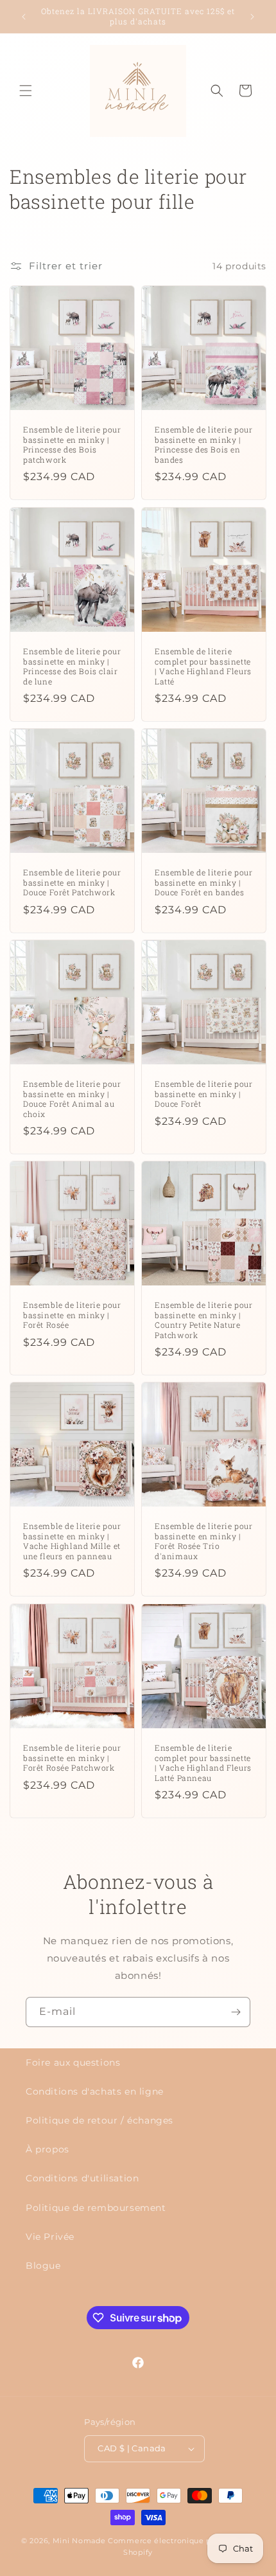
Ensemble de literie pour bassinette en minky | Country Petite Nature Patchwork (203, 1320)
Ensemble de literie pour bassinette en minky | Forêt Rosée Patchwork (72, 1758)
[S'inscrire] (236, 2012)
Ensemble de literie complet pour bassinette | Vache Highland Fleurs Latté (203, 666)
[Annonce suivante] (252, 17)
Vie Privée (50, 2237)
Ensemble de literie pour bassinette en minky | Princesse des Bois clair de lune (72, 666)
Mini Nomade (79, 2541)
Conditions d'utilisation (82, 2178)
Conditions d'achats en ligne (95, 2091)
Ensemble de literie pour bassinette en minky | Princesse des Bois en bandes (203, 445)
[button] (26, 91)
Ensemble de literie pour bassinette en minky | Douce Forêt (203, 1094)
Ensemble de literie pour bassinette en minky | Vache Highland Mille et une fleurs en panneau (72, 1541)
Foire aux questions (73, 2062)
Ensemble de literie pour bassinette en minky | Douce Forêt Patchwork (72, 882)
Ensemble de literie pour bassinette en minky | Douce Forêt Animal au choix (72, 1099)
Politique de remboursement (96, 2208)
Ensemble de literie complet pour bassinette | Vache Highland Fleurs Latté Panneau (203, 1763)
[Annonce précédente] (24, 17)
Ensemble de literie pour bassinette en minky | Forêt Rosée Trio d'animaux (203, 1541)
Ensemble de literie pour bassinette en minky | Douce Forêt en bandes (203, 882)
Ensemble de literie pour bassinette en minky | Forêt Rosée (72, 1315)
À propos (47, 2149)
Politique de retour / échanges (99, 2120)
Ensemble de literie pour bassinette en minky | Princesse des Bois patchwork (72, 445)
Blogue (43, 2266)
